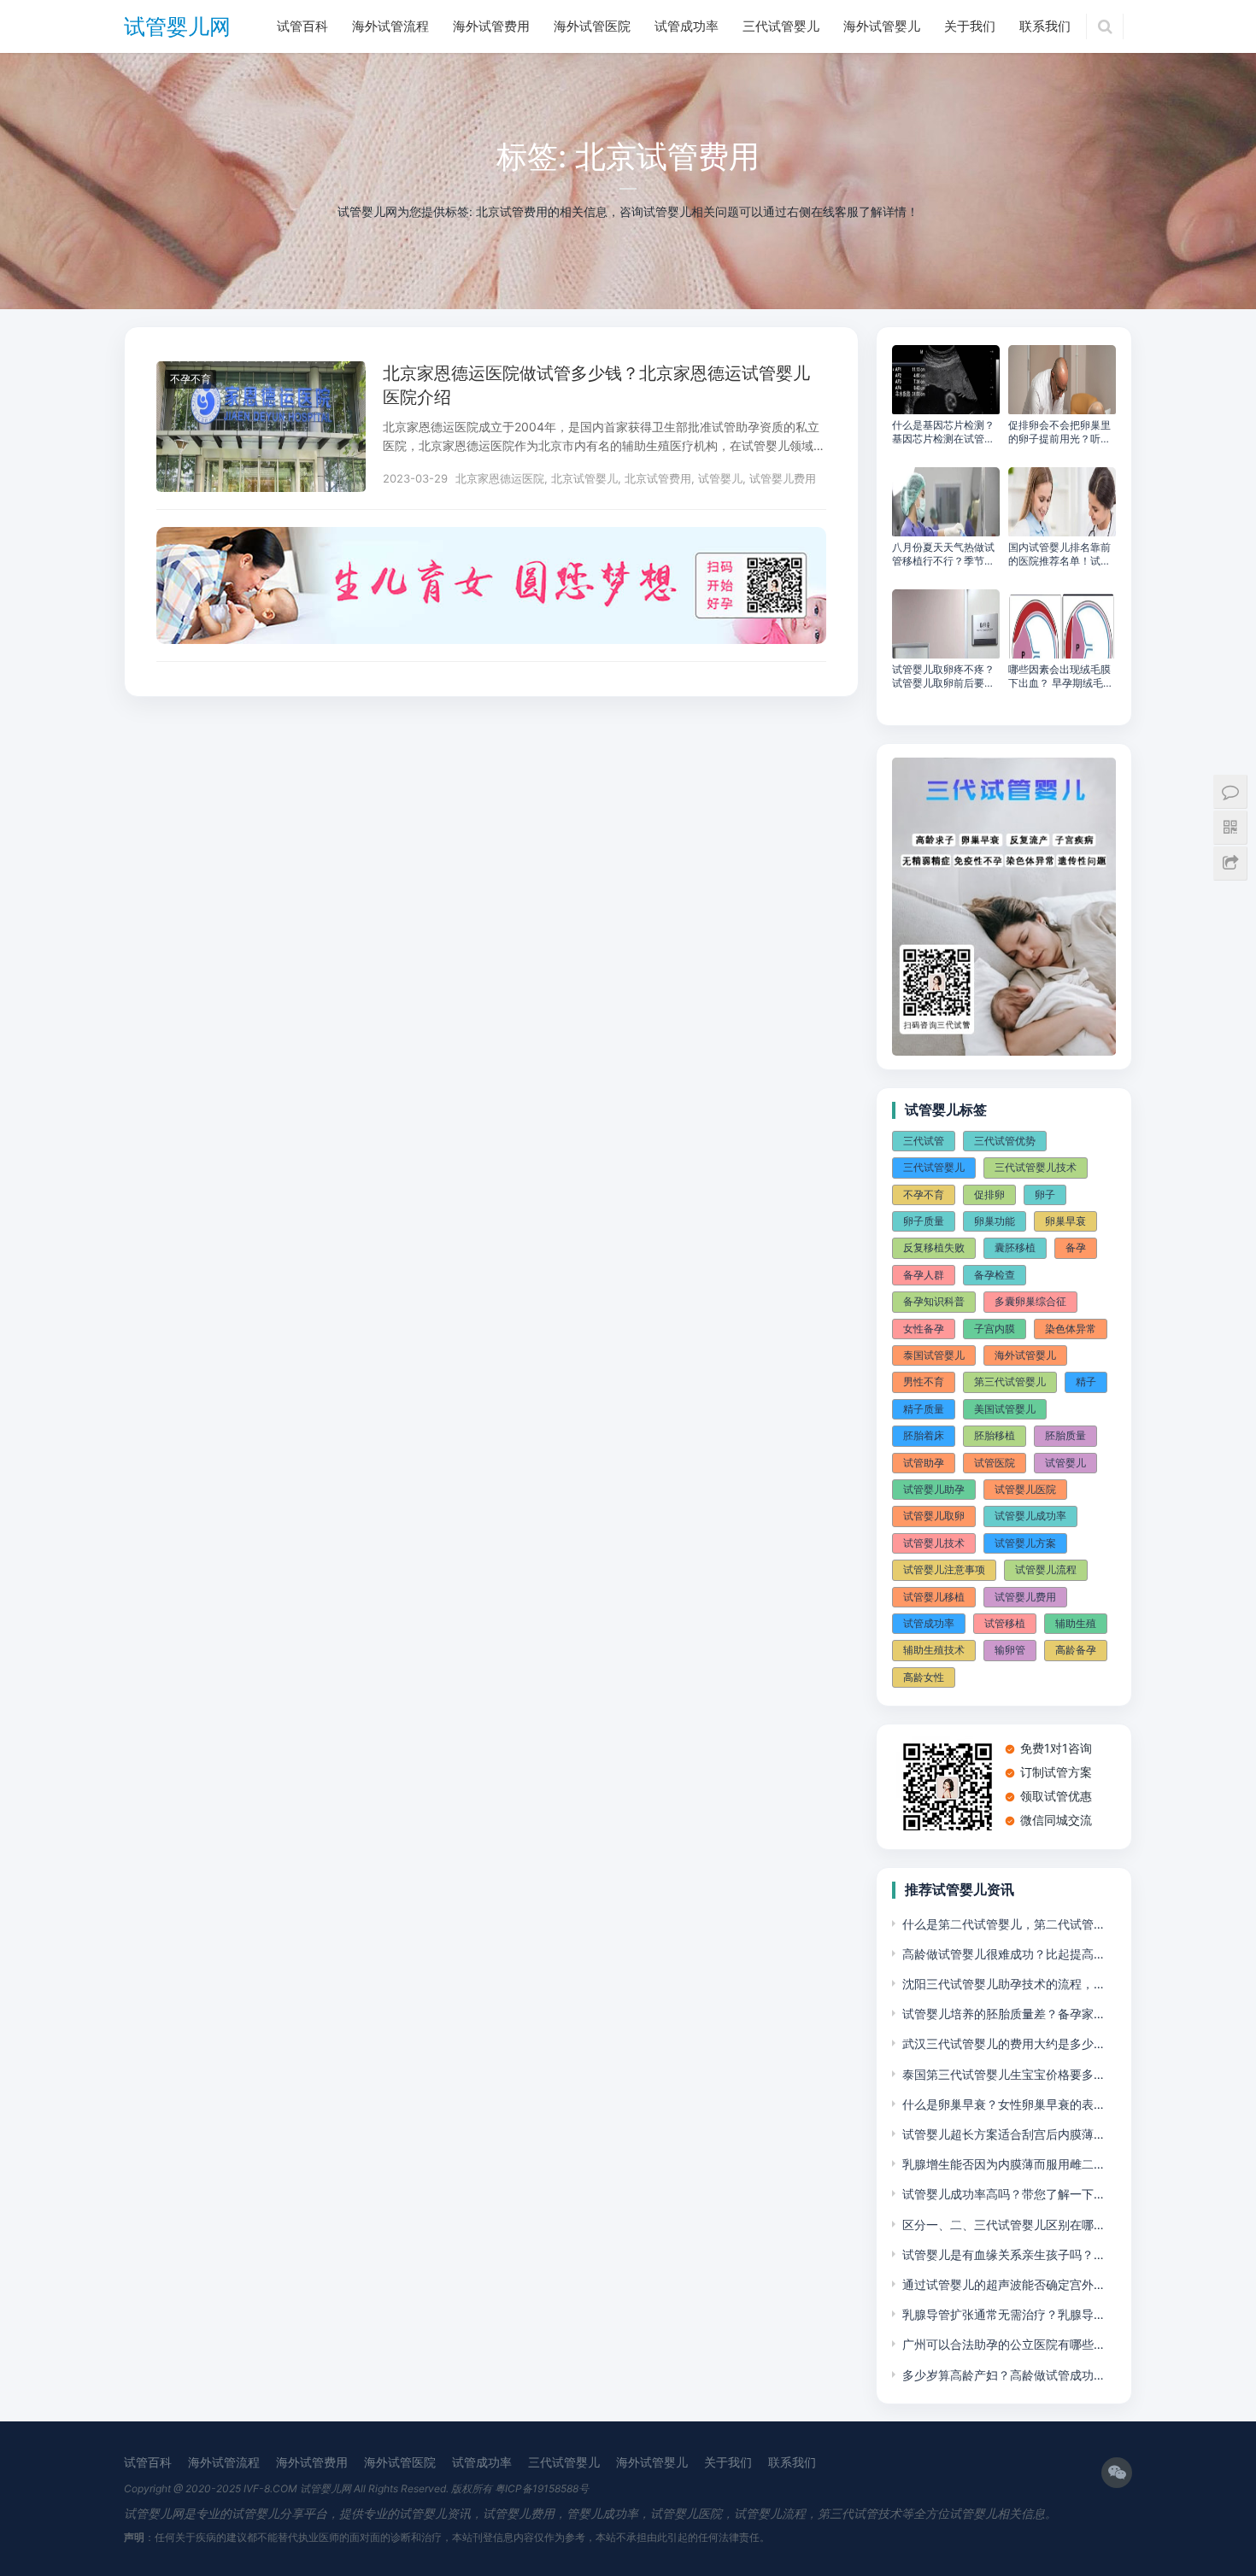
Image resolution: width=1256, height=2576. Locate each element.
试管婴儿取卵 (934, 1516)
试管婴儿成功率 (1030, 1516)
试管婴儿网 (177, 26)
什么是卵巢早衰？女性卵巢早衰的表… (1003, 2104)
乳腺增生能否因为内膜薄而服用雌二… (1003, 2164)
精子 (1086, 1382)
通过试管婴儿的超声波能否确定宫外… (1003, 2284)
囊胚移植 (1015, 1247)
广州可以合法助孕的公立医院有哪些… (1003, 2344)
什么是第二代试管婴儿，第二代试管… (1003, 1924)
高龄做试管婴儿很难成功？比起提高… (1003, 1954)
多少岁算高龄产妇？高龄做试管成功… (1003, 2375)
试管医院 (995, 1463)
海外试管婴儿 (882, 26)
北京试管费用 (658, 478)
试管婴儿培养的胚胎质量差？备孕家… (1003, 2014)
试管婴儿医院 (1025, 1489)
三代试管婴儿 (781, 26)
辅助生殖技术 (934, 1650)
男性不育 (924, 1382)
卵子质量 (924, 1221)
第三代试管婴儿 (1010, 1382)
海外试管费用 (491, 26)
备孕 (1076, 1247)
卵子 (1045, 1194)
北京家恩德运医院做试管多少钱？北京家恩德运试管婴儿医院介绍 (596, 385)
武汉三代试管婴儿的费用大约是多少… (1003, 2043)
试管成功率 (687, 26)
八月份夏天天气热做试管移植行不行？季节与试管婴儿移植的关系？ (943, 554)
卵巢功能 (995, 1221)
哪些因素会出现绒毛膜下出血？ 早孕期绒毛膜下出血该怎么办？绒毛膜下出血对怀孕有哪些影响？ (1061, 676)
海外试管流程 (390, 26)
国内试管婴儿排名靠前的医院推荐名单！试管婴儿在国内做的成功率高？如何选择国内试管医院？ (1059, 554)
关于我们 (970, 26)
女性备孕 (924, 1329)
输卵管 (1010, 1650)
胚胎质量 (1065, 1435)
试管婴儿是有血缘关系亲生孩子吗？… (1003, 2254)
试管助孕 (924, 1463)
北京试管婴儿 (584, 478)
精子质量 (924, 1409)
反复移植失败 (934, 1247)
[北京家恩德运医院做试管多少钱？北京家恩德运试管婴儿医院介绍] (261, 372)
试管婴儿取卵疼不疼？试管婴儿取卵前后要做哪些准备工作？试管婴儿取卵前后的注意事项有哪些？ (943, 676)
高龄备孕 (1076, 1650)
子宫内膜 (995, 1329)
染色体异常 (1071, 1329)
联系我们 (1045, 26)
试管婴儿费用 (783, 478)
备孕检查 (995, 1275)
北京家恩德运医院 (500, 478)
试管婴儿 (720, 478)
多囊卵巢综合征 (1030, 1301)
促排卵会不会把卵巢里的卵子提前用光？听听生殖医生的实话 (1059, 432)
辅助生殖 (1076, 1623)
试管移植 (1005, 1623)
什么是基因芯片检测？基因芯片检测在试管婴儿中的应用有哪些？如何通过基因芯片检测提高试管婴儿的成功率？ (943, 432)
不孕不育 (191, 379)
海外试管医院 (592, 26)
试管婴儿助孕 (934, 1489)
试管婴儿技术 (934, 1543)
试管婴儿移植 (934, 1597)
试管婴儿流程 (1046, 1569)
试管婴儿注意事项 (944, 1569)
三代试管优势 (1005, 1141)
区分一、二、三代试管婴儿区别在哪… (1003, 2225)
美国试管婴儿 (1005, 1409)
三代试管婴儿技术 (1036, 1167)
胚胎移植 (995, 1435)
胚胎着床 (924, 1435)
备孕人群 (924, 1275)
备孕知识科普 (934, 1301)
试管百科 (302, 26)
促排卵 (989, 1194)
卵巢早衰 (1065, 1221)
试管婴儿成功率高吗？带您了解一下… (1003, 2194)
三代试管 (924, 1141)
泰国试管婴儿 (934, 1355)
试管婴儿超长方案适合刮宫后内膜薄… (1003, 2134)
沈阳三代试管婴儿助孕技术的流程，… (1003, 1984)
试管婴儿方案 (1025, 1543)
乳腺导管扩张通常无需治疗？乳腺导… (1003, 2314)
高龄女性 (924, 1677)
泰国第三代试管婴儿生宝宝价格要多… (1003, 2074)
